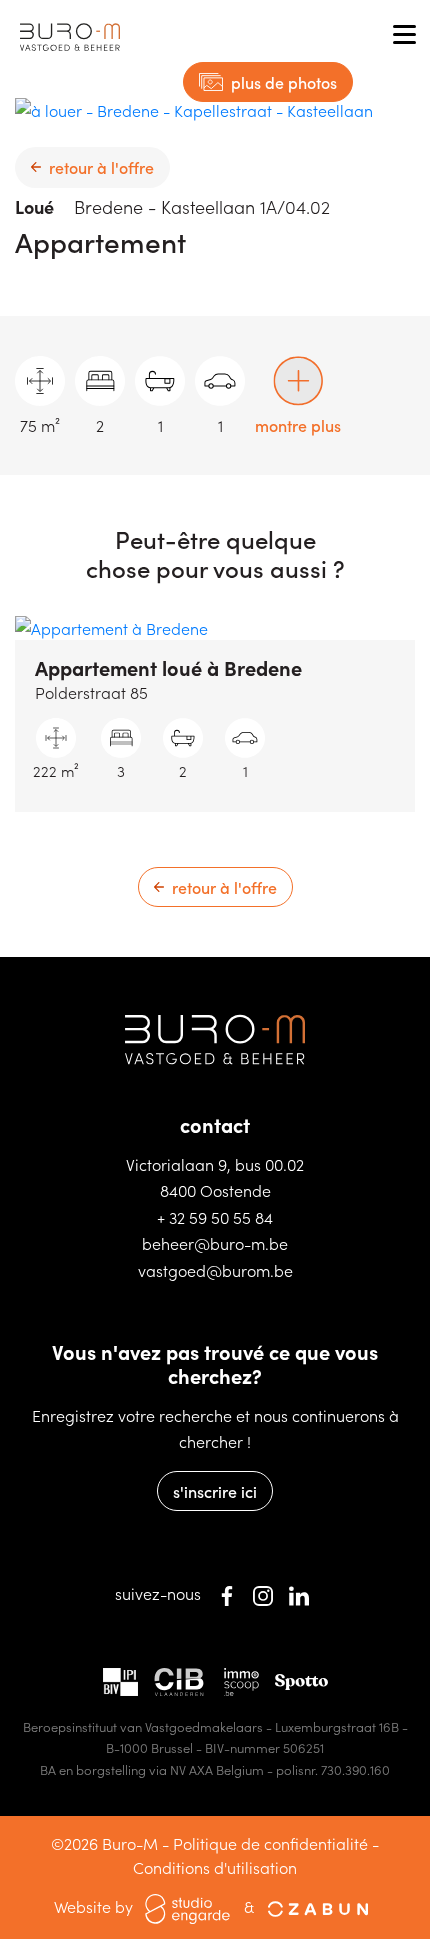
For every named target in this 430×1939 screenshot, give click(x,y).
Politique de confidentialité (270, 1843)
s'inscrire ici (215, 1491)
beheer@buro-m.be (215, 1243)
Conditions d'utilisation (215, 1867)
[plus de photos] (194, 108)
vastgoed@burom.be (215, 1270)
